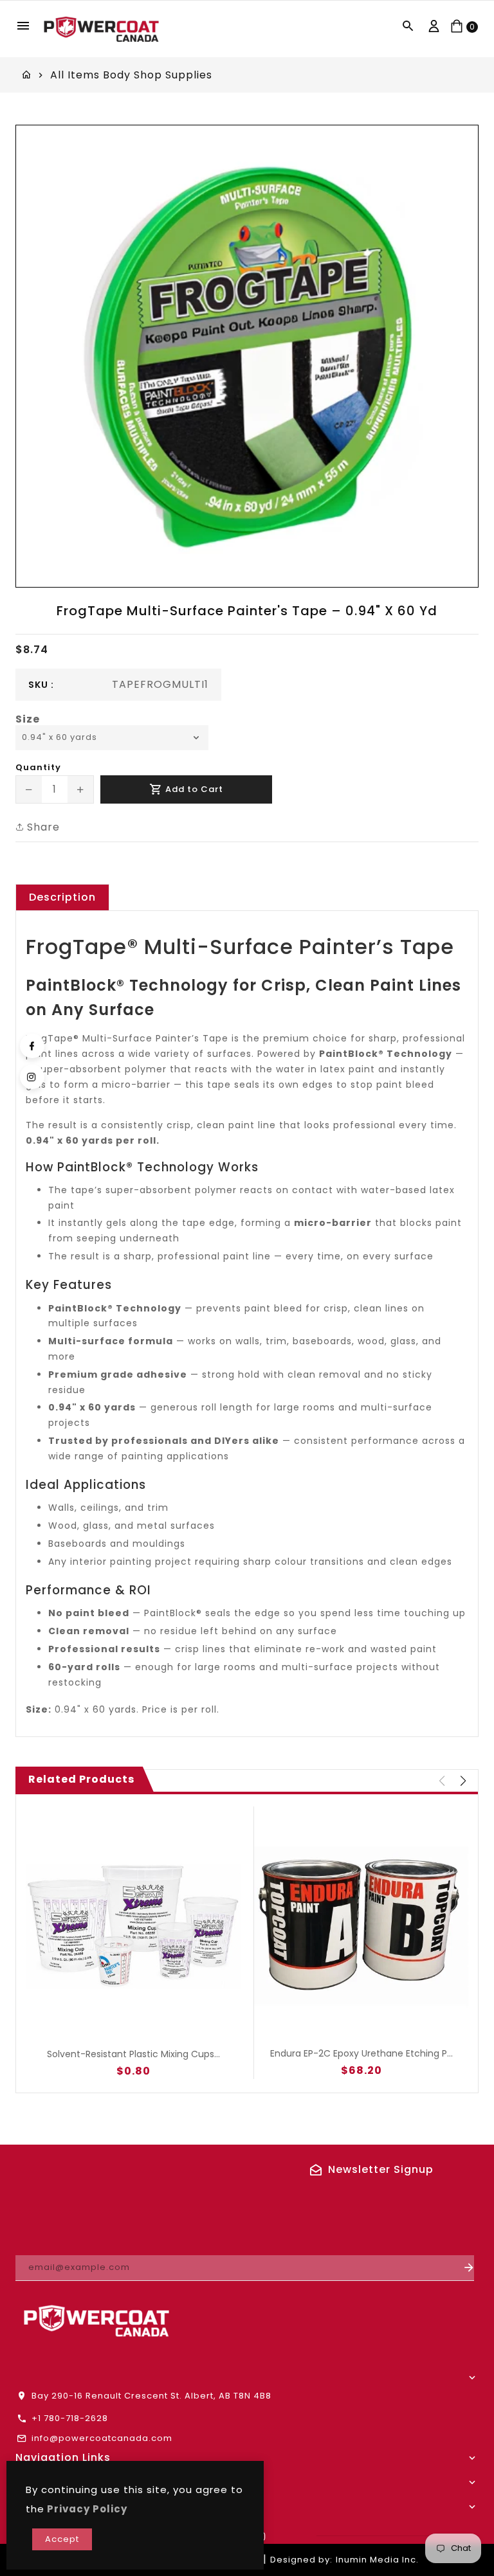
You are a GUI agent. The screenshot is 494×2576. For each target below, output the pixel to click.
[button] (463, 1781)
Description (62, 897)
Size (28, 719)
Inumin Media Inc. (377, 2560)
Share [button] (42, 827)
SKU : (41, 685)
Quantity (38, 768)
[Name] (469, 2268)
